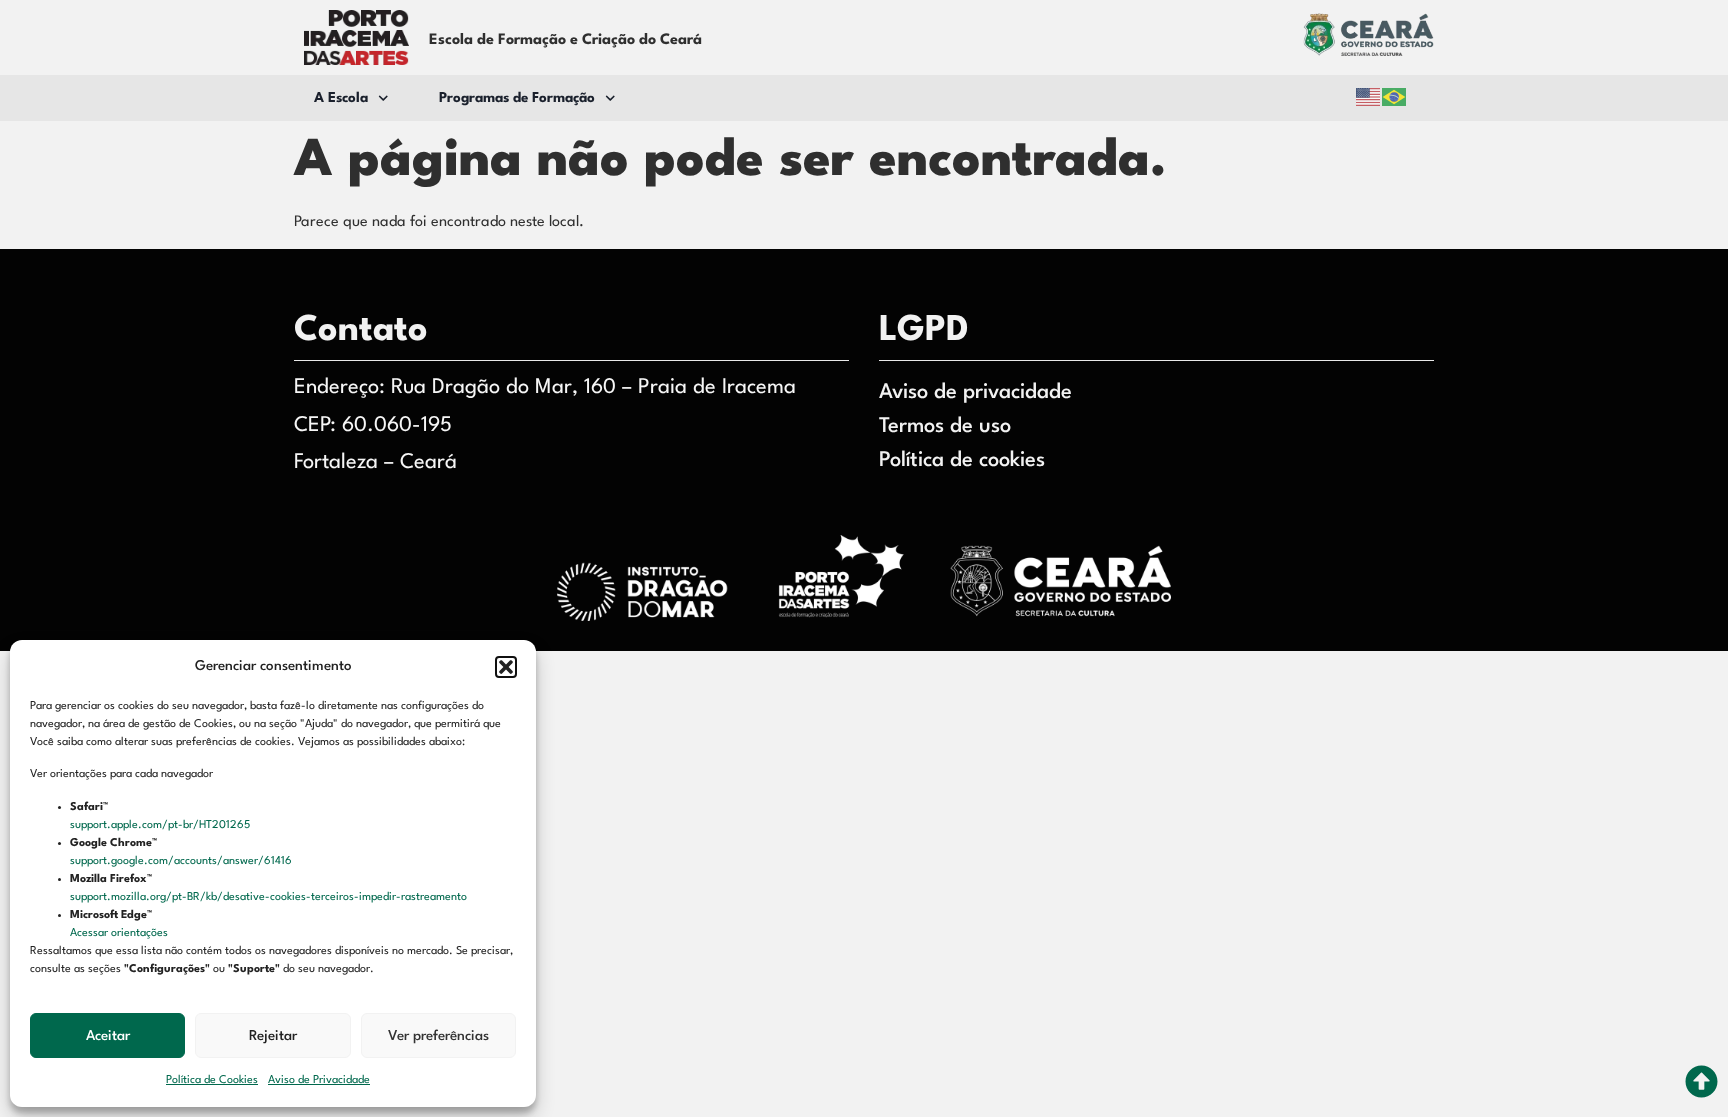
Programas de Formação (517, 98)
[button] (506, 667)
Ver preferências (438, 1036)
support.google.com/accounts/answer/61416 (182, 861)
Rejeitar (273, 1036)
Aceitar (108, 1036)
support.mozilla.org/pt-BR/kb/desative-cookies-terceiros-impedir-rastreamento (270, 897)
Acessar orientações (120, 933)
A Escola (341, 98)
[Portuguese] (1395, 97)
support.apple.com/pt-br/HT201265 (161, 825)
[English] (1369, 97)
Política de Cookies (212, 1080)
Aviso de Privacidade (319, 1080)
